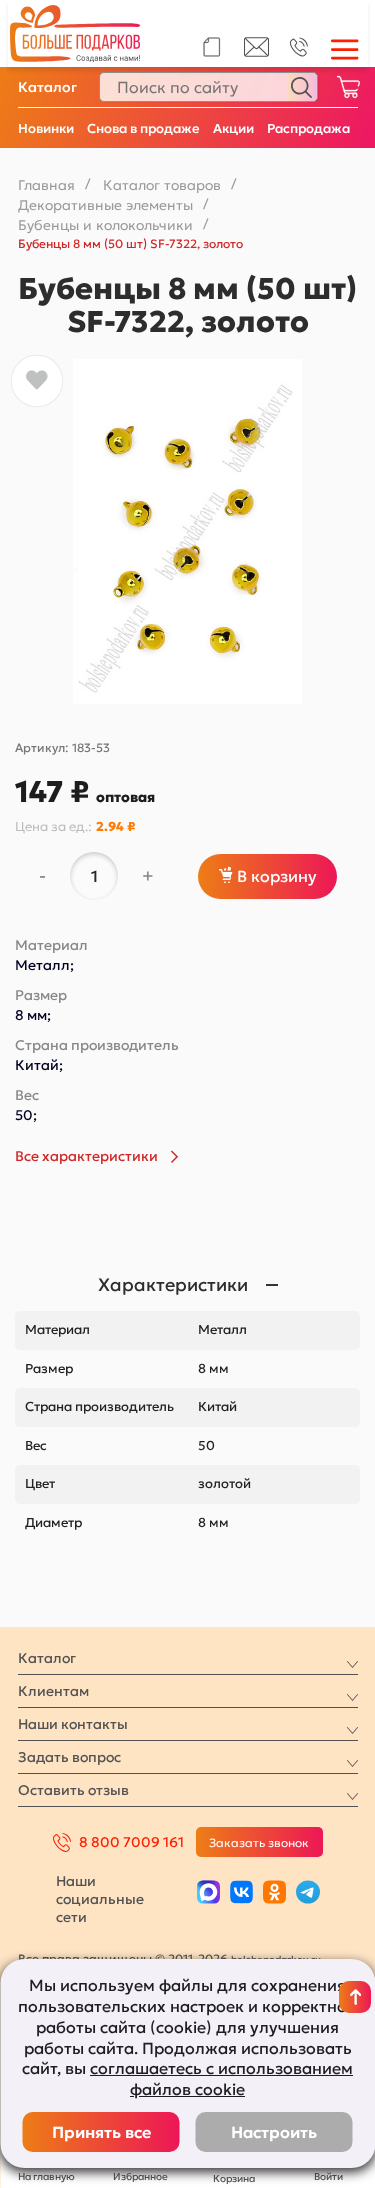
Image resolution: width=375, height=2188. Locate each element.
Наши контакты (73, 1724)
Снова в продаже (143, 128)
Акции (233, 128)
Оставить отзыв (73, 1790)
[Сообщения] (256, 52)
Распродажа (308, 128)
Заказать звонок (259, 1842)
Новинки (46, 128)
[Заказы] (211, 47)
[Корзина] (348, 87)
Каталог (47, 87)
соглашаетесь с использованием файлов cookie (221, 2078)
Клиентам (53, 1691)
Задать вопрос (69, 1757)
